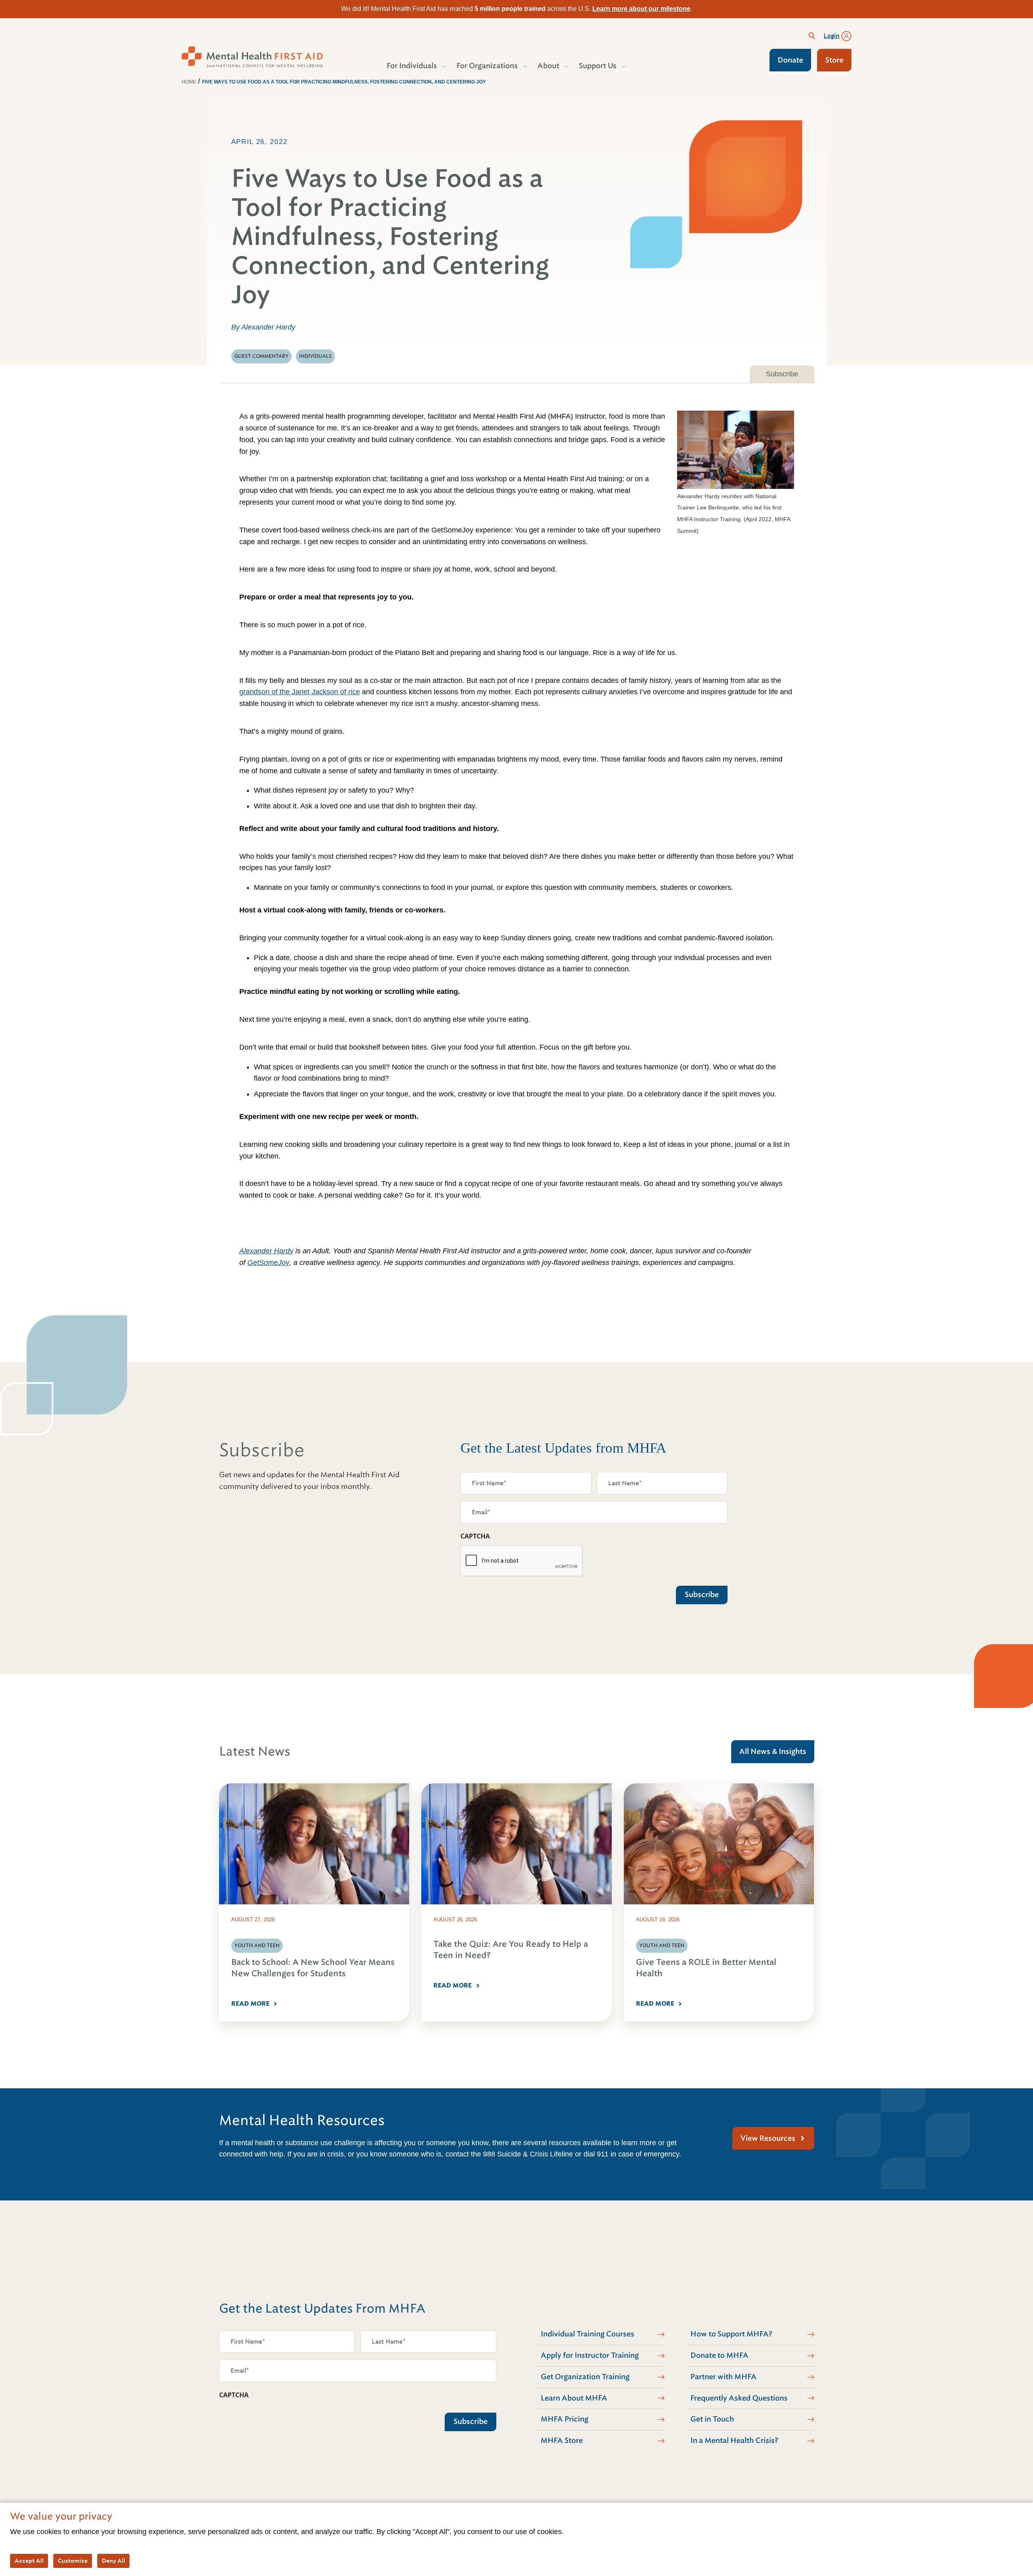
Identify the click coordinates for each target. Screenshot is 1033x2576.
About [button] (548, 66)
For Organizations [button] (487, 66)
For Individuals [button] (412, 66)
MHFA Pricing (565, 2419)
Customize (73, 2561)
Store (834, 60)
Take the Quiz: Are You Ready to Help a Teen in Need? (511, 1950)
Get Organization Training (585, 2377)
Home (189, 82)
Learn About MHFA (574, 2398)
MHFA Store (562, 2440)
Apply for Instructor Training (590, 2355)
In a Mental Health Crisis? (734, 2440)
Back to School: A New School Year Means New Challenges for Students (313, 1968)
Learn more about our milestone (641, 9)
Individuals (315, 356)
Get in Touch (712, 2419)
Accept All (29, 2561)
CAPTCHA (475, 1536)
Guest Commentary (261, 356)
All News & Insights (773, 1751)
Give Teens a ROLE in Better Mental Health (706, 1968)
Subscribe (782, 374)
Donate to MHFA (719, 2355)
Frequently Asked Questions (739, 2398)
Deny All (113, 2561)
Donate (790, 60)
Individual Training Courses (588, 2334)
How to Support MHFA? (731, 2334)
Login (832, 36)
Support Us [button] (598, 66)
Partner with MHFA (724, 2377)
